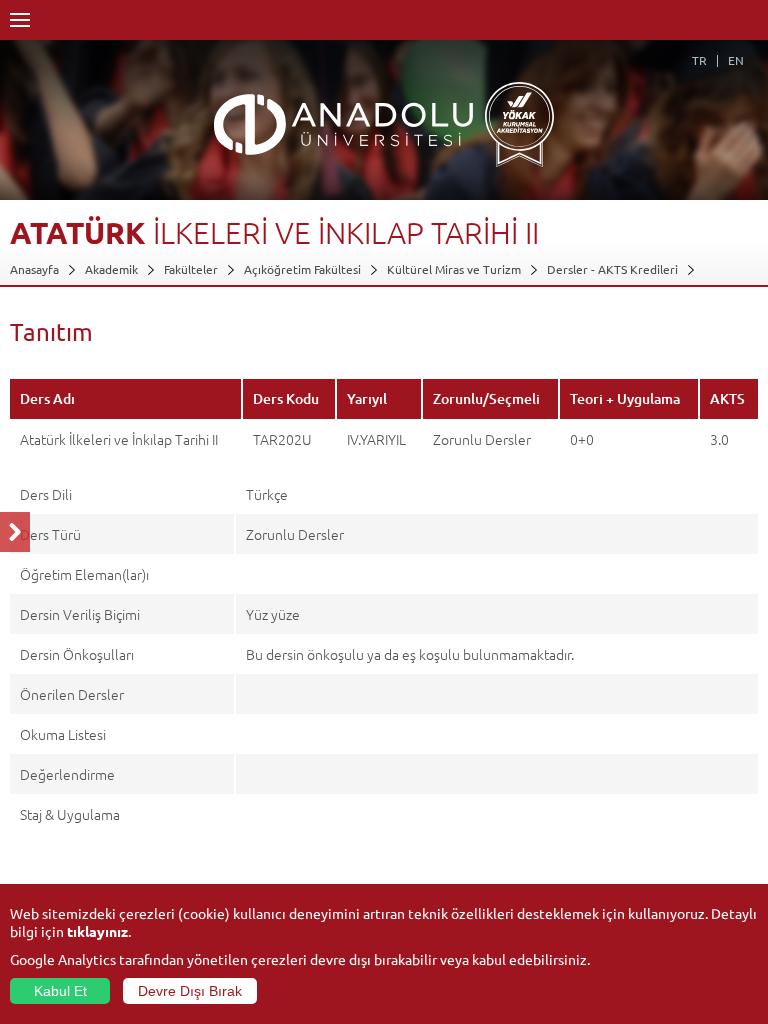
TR (699, 60)
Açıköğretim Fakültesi (302, 269)
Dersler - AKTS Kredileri (612, 269)
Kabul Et (60, 991)
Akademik (111, 269)
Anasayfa (34, 269)
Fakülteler (191, 269)
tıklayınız (97, 931)
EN (736, 60)
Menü (20, 20)
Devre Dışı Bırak (190, 991)
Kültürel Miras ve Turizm (454, 269)
